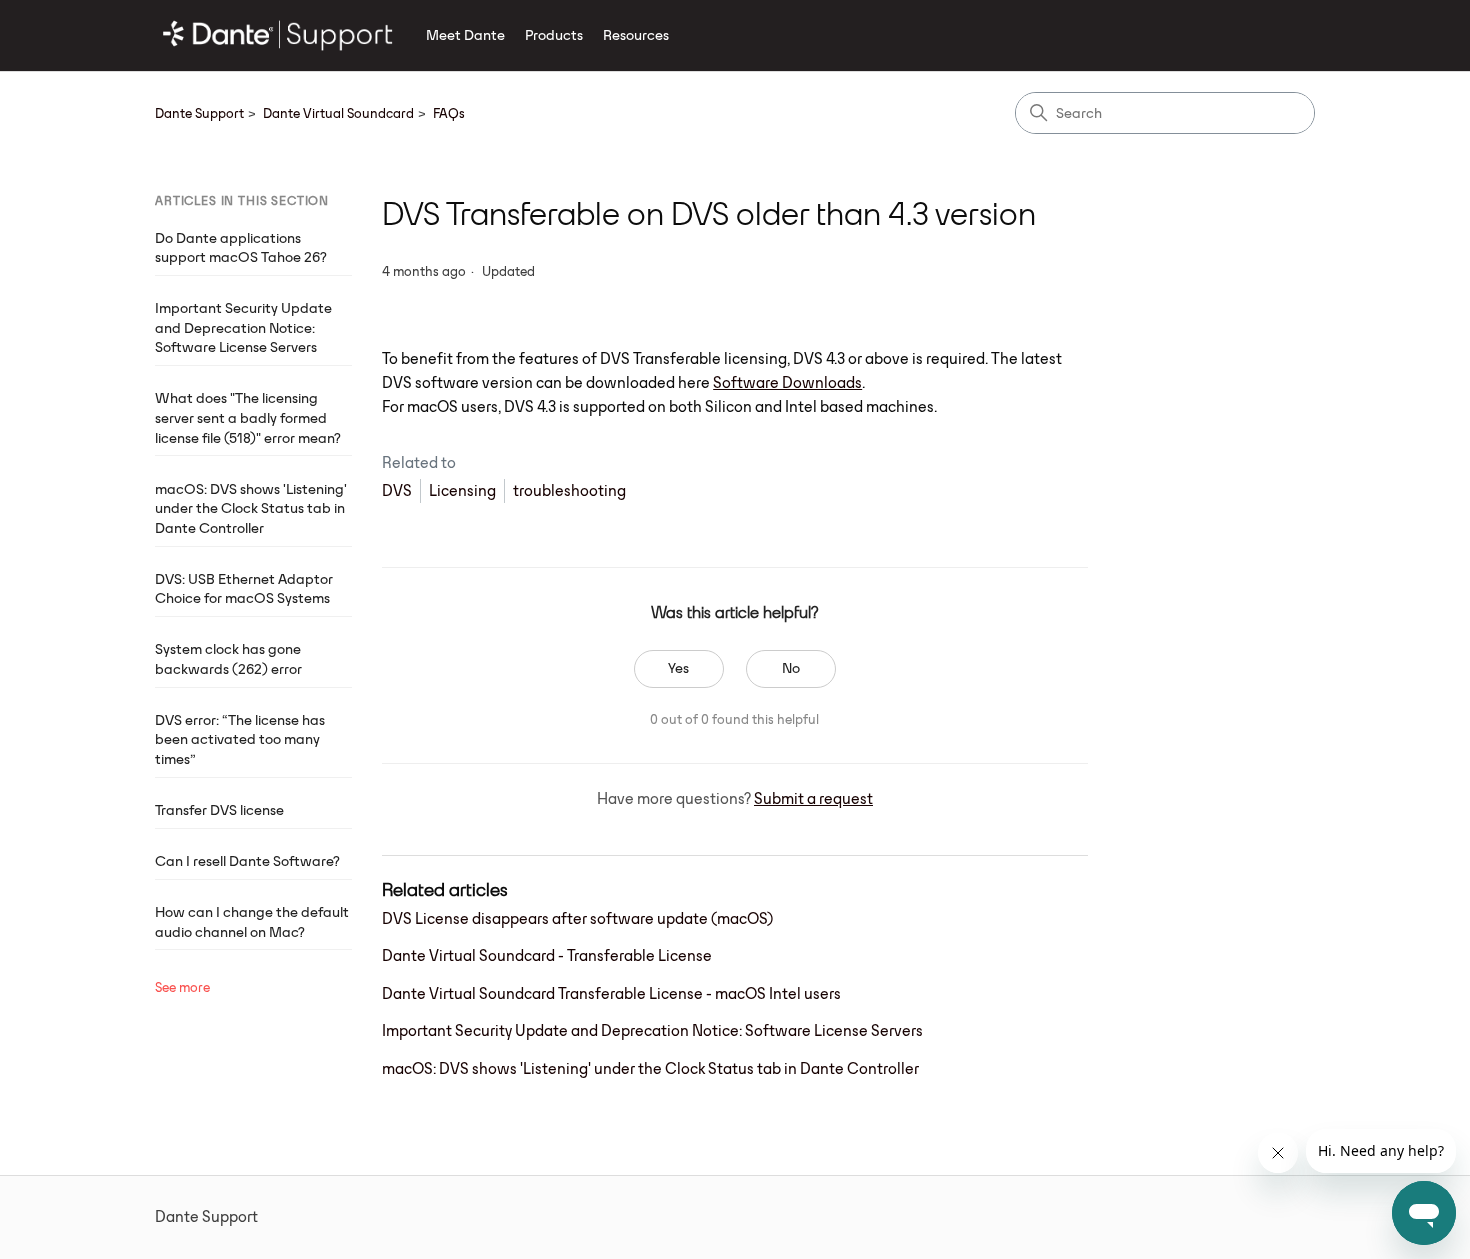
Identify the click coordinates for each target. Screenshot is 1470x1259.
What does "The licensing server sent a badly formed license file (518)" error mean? (248, 417)
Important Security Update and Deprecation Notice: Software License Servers (243, 327)
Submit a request (813, 798)
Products (554, 35)
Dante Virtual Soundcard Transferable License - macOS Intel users (611, 993)
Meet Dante (465, 35)
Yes (678, 668)
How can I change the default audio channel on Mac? (252, 922)
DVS (397, 490)
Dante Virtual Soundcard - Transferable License (547, 955)
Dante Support (199, 113)
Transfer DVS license (219, 810)
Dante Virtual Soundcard (338, 113)
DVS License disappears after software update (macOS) (577, 918)
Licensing (462, 490)
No (791, 668)
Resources (636, 35)
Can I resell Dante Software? (247, 861)
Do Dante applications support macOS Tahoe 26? (241, 248)
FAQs (449, 113)
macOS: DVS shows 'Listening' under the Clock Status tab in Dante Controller (251, 508)
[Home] (278, 35)
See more (182, 987)
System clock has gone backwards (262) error (228, 659)
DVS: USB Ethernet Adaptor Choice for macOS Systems (244, 589)
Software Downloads (787, 382)
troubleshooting (569, 490)
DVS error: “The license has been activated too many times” (240, 739)
